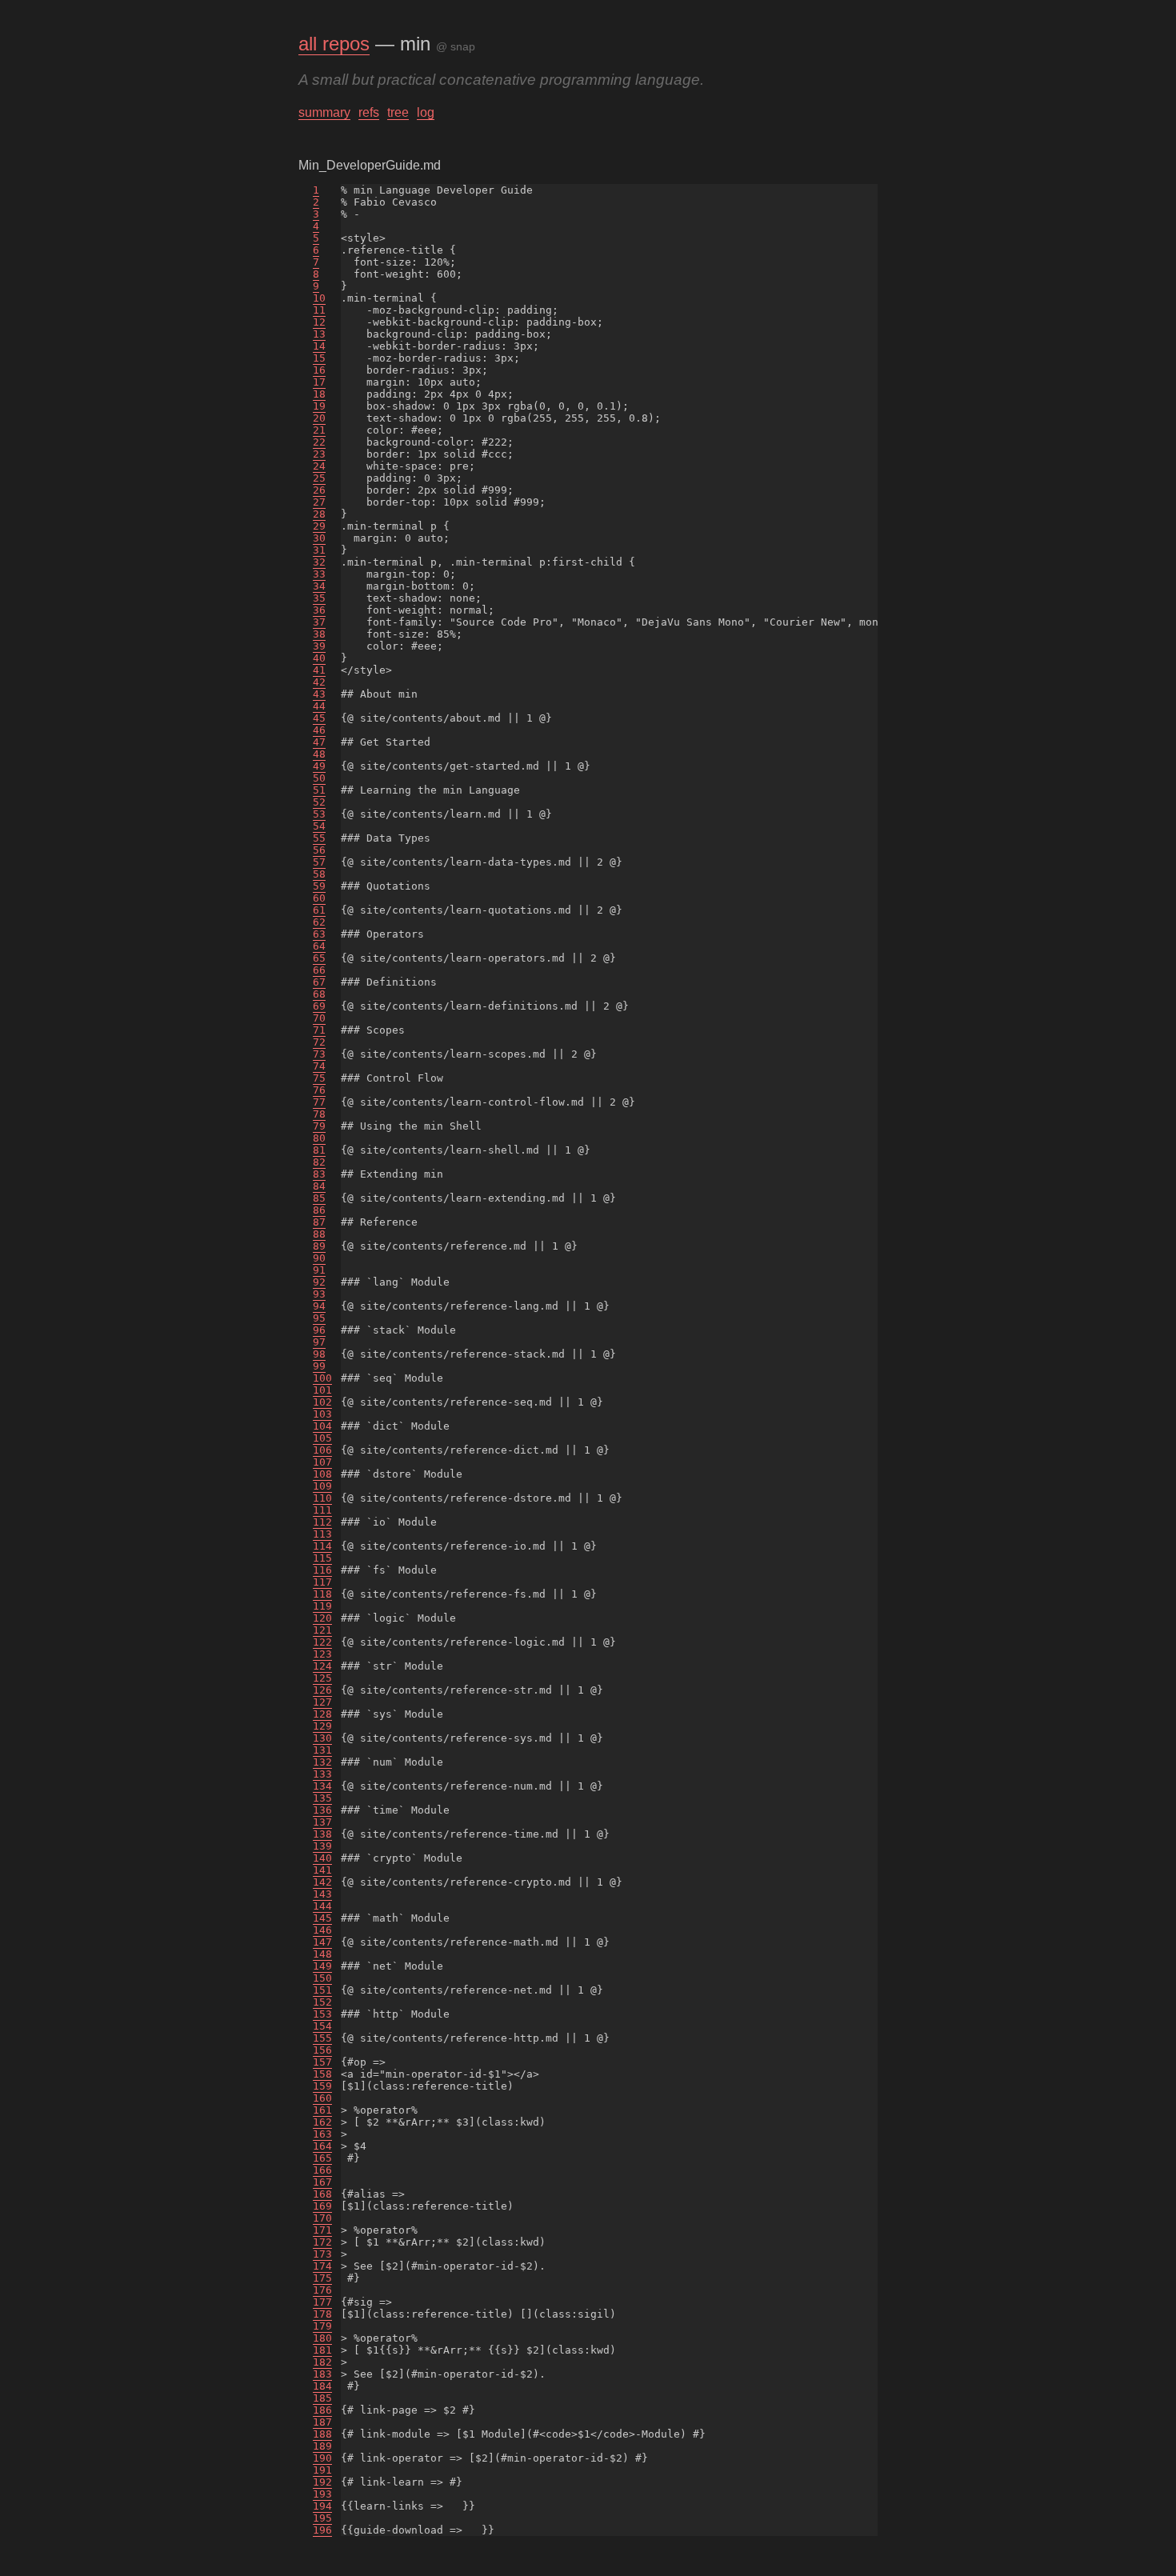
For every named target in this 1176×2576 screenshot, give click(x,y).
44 (319, 706)
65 (319, 958)
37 (319, 622)
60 (319, 898)
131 (322, 1750)
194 (322, 2506)
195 (322, 2518)
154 (322, 2026)
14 (319, 346)
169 (322, 2206)
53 (319, 814)
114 (322, 1546)
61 (319, 910)
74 (319, 1066)
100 (322, 1378)
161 (322, 2110)
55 (319, 838)
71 (319, 1030)
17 (319, 382)
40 (319, 658)
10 (319, 298)
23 (319, 454)
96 (319, 1330)
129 (322, 1726)
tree (398, 112)
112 (322, 1522)
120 (322, 1618)
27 (319, 502)
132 (322, 1762)
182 (322, 2362)
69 (319, 1006)
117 (322, 1582)
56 (319, 850)
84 (319, 1186)
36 (319, 610)
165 (322, 2158)
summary (324, 112)
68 (319, 994)
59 (319, 886)
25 (319, 478)
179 (322, 2326)
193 (322, 2494)
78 (319, 1114)
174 (322, 2266)
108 (322, 1474)
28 (319, 514)
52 (319, 802)
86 (319, 1210)
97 (319, 1342)
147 (322, 1942)
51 (319, 790)
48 (319, 754)
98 (319, 1354)
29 (319, 526)
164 (322, 2146)
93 (319, 1294)
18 (319, 394)
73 (319, 1054)
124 (322, 1666)
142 (322, 1882)
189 (322, 2446)
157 (322, 2062)
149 (322, 1966)
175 (322, 2278)
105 (322, 1438)
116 (322, 1570)
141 (322, 1870)
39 (319, 646)
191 (322, 2470)
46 (319, 730)
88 (319, 1234)
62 (319, 922)
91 (319, 1270)
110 (322, 1498)
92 (319, 1282)
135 (322, 1798)
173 (322, 2254)
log (426, 112)
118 (322, 1594)
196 (322, 2530)
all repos (334, 44)
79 (319, 1126)
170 (322, 2218)
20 (319, 418)
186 (322, 2410)
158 (322, 2074)
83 (319, 1174)
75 (319, 1078)
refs (369, 112)
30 (319, 538)
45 (319, 718)
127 (322, 1702)
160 (322, 2098)
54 (319, 826)
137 (322, 1822)
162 (322, 2122)
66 (319, 970)
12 (319, 322)
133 (322, 1774)
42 (319, 682)
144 (322, 1906)
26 (319, 490)
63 (319, 934)
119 (322, 1606)
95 (319, 1318)
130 (322, 1738)
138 (322, 1834)
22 (319, 442)
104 (322, 1426)
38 (319, 634)
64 (319, 946)
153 (322, 2014)
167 (322, 2182)
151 (322, 1990)
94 (319, 1306)
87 (319, 1222)
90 (319, 1258)
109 (322, 1486)
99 (319, 1366)
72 (319, 1042)
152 (322, 2002)
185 (322, 2398)
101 (322, 1390)
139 (322, 1846)
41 (319, 670)
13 (319, 334)
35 (319, 598)
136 (322, 1810)
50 (319, 778)
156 (322, 2050)
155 (322, 2038)
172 (322, 2242)
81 (319, 1150)
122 (322, 1642)
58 (319, 874)
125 (322, 1678)
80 (319, 1138)
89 (319, 1246)
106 (322, 1450)
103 (322, 1414)
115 (322, 1558)
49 (319, 766)
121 (322, 1630)
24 (319, 466)
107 (322, 1462)
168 (322, 2194)
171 (322, 2230)
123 (322, 1654)
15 (319, 358)
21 (319, 430)
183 (322, 2374)
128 (322, 1714)
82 (319, 1162)
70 (319, 1018)
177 (322, 2302)
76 (319, 1090)
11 (319, 310)
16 (319, 370)
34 (319, 586)
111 (322, 1510)
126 (322, 1690)
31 (319, 550)
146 (322, 1930)
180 (322, 2338)
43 (319, 694)
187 (322, 2422)
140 (322, 1858)
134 (322, 1786)
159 (322, 2086)
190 (322, 2458)
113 (322, 1534)
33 (319, 574)
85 (319, 1198)
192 (322, 2482)
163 (322, 2134)
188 (322, 2434)
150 (322, 1978)
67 (319, 982)
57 (319, 862)
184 (322, 2386)
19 (319, 406)
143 (322, 1894)
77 (319, 1102)
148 (322, 1954)
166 (322, 2170)
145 (322, 1918)
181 (322, 2350)
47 (319, 742)
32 (319, 562)
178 (322, 2314)
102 (322, 1402)
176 (322, 2290)
